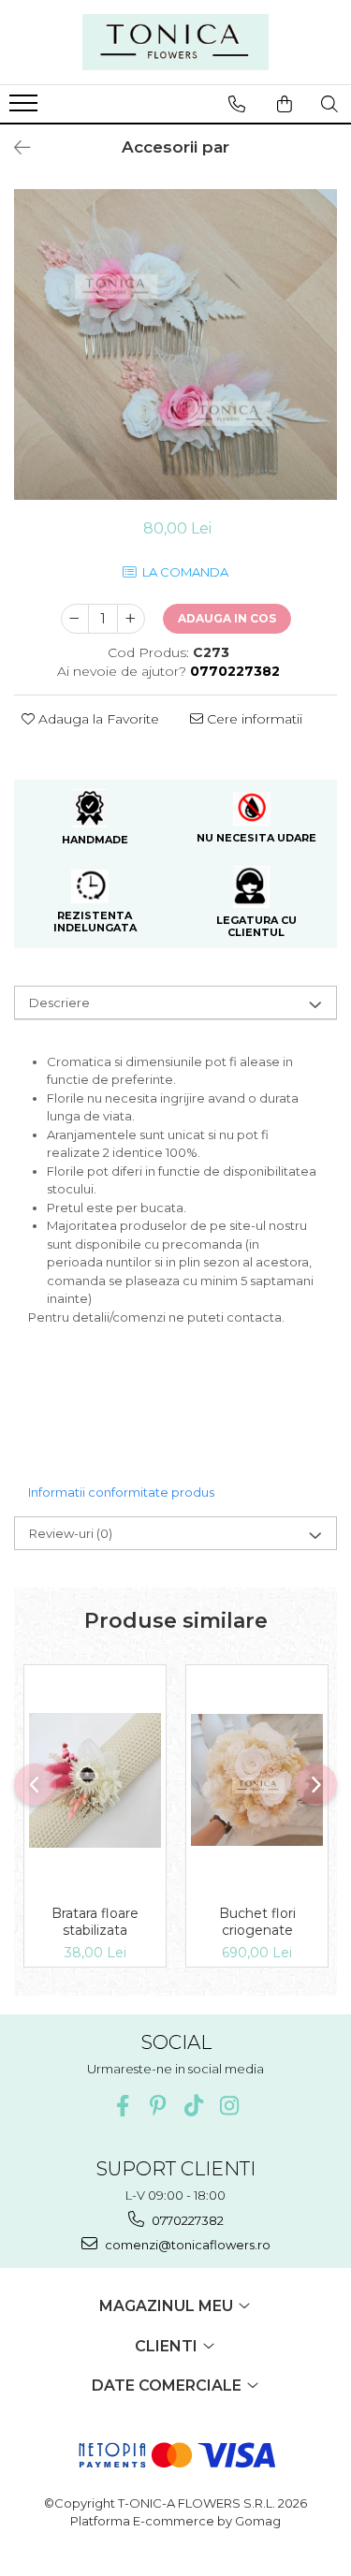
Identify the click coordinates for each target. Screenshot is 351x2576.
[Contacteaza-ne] (237, 104)
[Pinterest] (158, 2106)
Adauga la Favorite (97, 719)
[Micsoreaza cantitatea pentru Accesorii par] (75, 619)
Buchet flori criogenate (257, 1922)
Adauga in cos (227, 618)
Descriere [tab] (59, 1003)
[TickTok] (193, 2106)
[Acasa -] (176, 42)
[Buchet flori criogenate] (257, 1780)
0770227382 (186, 2220)
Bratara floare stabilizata (95, 1922)
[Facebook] (122, 2106)
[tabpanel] (175, 344)
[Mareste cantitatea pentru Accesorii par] (131, 619)
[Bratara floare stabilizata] (95, 1781)
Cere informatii (253, 719)
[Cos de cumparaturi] (285, 104)
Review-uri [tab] (71, 1533)
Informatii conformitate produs (121, 1492)
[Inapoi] (14, 148)
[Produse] (26, 109)
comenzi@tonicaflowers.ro (186, 2245)
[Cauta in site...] (329, 104)
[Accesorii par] (175, 344)
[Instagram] (229, 2106)
